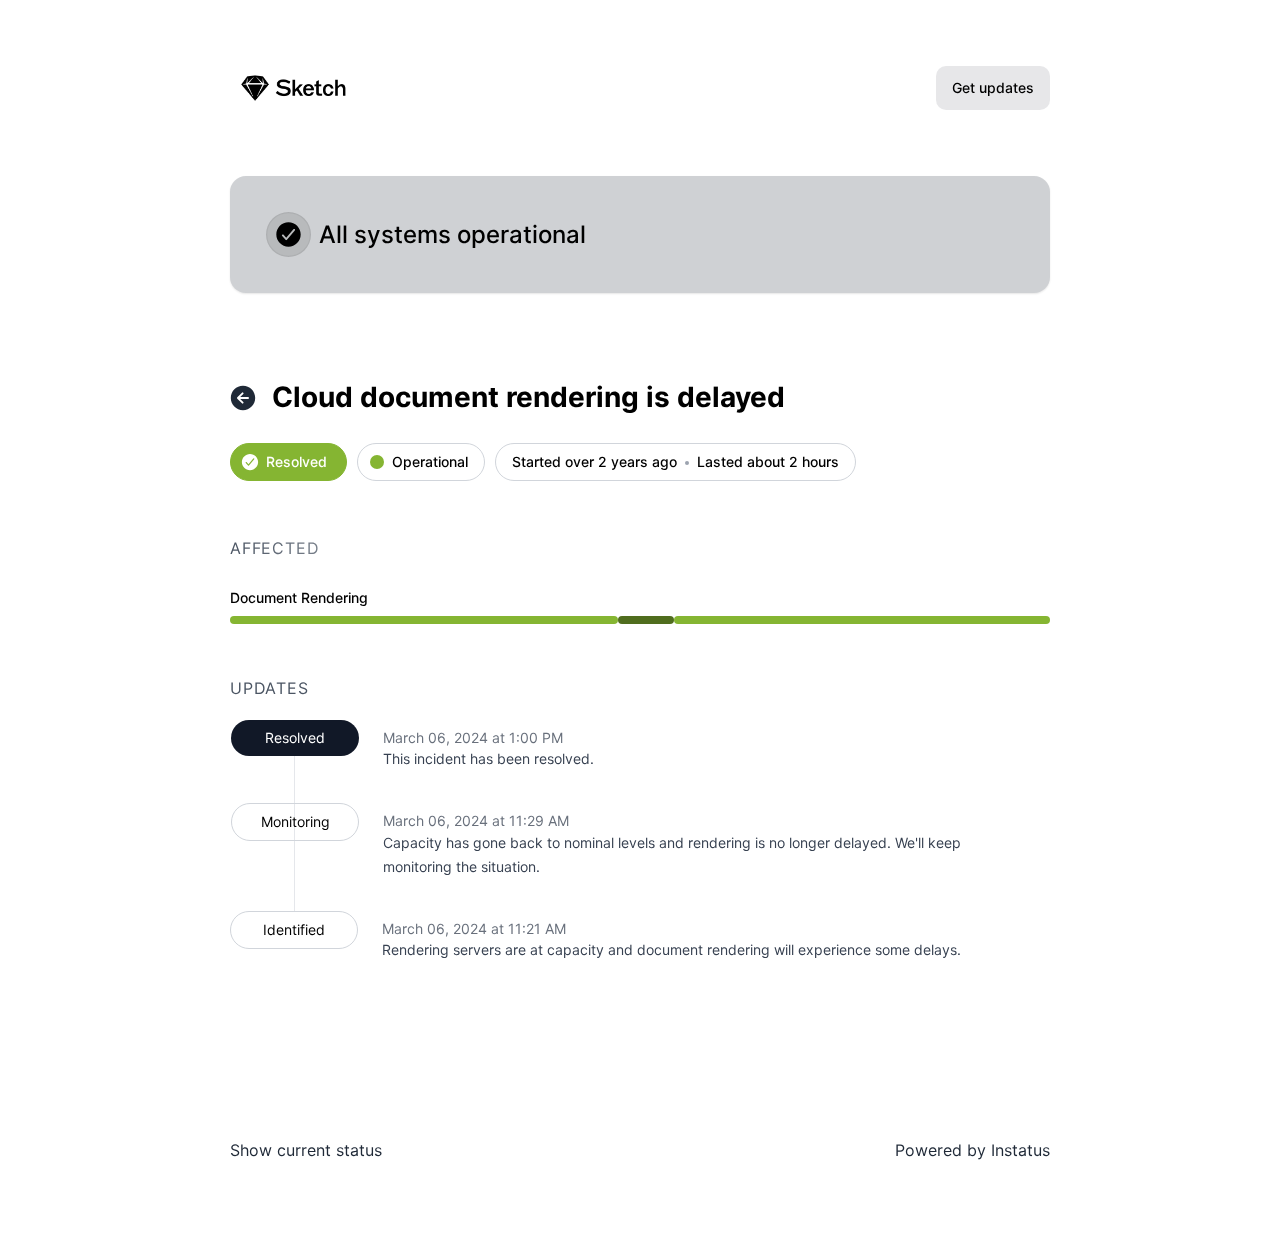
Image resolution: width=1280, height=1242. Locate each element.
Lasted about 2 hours (768, 462)
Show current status (306, 1150)
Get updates (993, 87)
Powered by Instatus (972, 1150)
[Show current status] (243, 398)
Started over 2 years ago (594, 462)
